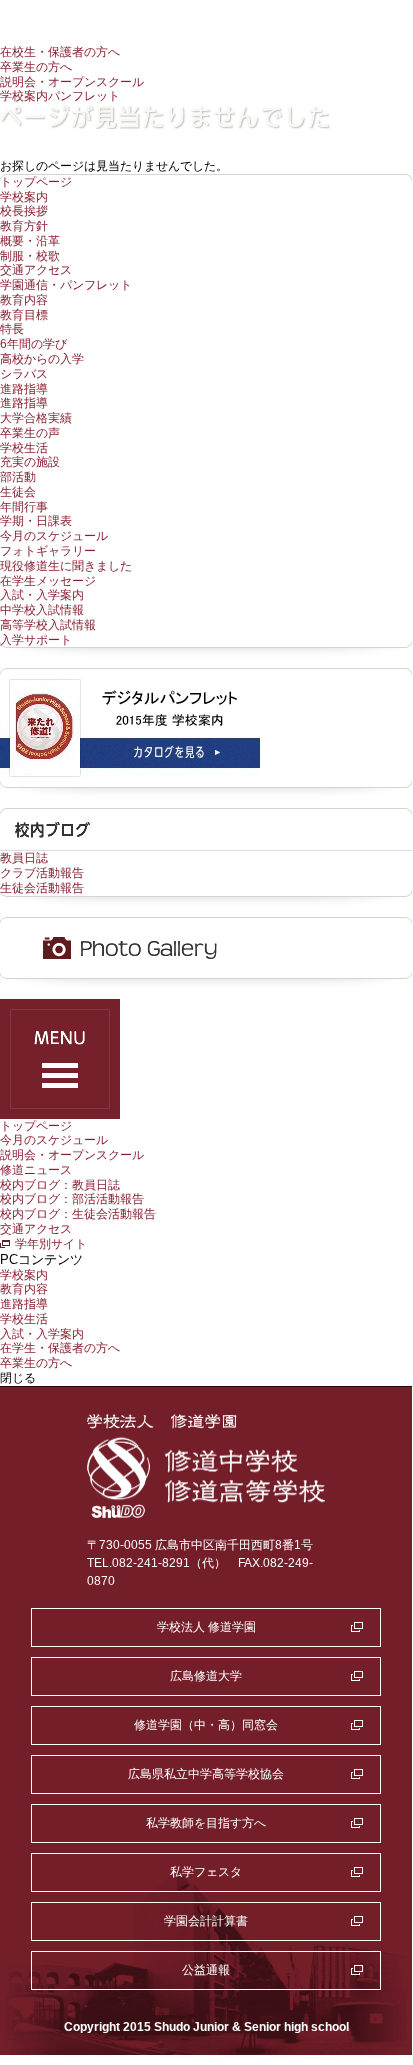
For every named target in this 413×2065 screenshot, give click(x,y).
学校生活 (24, 448)
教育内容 (24, 300)
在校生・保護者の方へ (60, 52)
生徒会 (18, 492)
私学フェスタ (206, 1872)
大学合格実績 (36, 418)
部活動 (18, 477)
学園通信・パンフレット (66, 285)
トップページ (36, 182)
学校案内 (24, 197)
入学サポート (36, 640)
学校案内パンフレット (60, 96)
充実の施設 (30, 462)
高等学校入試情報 (48, 625)
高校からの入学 (42, 359)
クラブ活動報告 (42, 873)
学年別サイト (51, 1244)
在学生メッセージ (48, 581)
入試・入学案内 (42, 595)
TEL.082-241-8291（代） (156, 1563)
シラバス (24, 374)
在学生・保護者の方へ (60, 1348)
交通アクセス (36, 270)
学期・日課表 (36, 521)
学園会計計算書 (206, 1921)
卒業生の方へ (36, 67)
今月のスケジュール (54, 536)
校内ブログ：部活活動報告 (72, 1199)
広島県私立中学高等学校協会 (206, 1774)
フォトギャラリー (48, 551)
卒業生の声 (30, 433)
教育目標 (24, 315)
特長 (12, 329)
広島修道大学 (206, 1676)
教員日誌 (24, 858)
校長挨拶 (24, 211)
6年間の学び (33, 344)
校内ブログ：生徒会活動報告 (78, 1214)
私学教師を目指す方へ (206, 1823)
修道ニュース (36, 1170)
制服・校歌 (30, 256)
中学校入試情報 (42, 610)
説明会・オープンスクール (72, 82)
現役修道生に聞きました (66, 566)
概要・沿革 (30, 241)
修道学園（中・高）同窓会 (206, 1725)
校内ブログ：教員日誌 (60, 1185)
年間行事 (24, 507)
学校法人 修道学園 (206, 1627)
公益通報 (206, 1970)
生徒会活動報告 (42, 888)
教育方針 (24, 226)
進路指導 (24, 389)
